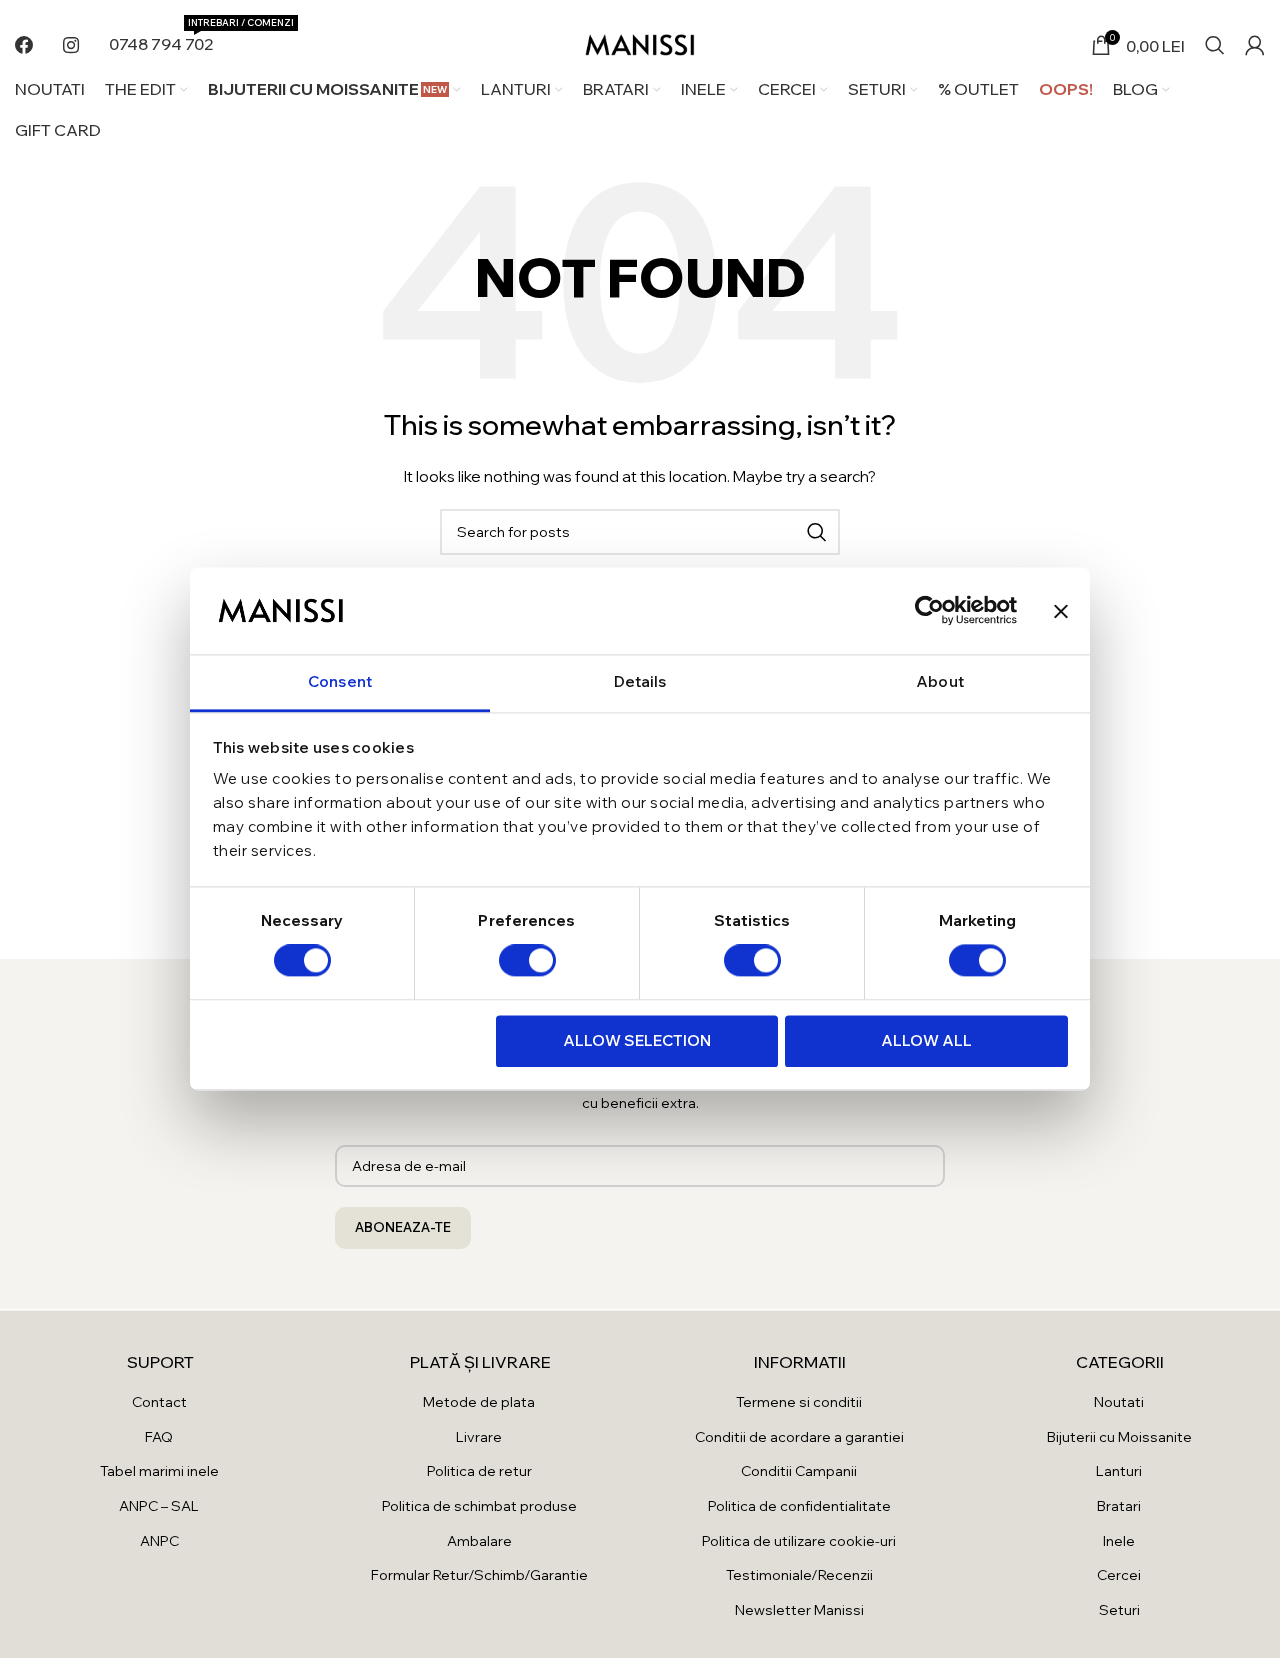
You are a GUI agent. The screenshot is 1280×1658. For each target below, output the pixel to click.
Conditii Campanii (799, 1471)
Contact (159, 1402)
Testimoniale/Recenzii (799, 1575)
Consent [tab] (340, 681)
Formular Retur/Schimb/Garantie (479, 1575)
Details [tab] (640, 681)
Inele (1119, 1541)
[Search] (1215, 45)
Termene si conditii (799, 1402)
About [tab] (940, 681)
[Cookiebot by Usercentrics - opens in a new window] (929, 611)
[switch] (527, 961)
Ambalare (479, 1541)
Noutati (1119, 1402)
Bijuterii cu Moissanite (1119, 1437)
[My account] (1255, 45)
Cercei (1119, 1575)
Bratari (1119, 1506)
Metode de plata (479, 1402)
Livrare (479, 1437)
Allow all (926, 1040)
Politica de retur (479, 1471)
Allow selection (637, 1040)
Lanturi (1119, 1471)
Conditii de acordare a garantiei (799, 1437)
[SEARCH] (817, 532)
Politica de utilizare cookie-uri (799, 1541)
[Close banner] (1061, 611)
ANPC (159, 1541)
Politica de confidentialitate (799, 1506)
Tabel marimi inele (159, 1471)
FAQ (159, 1437)
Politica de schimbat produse (479, 1506)
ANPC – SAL (159, 1506)
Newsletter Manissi (799, 1610)
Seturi (1119, 1610)
